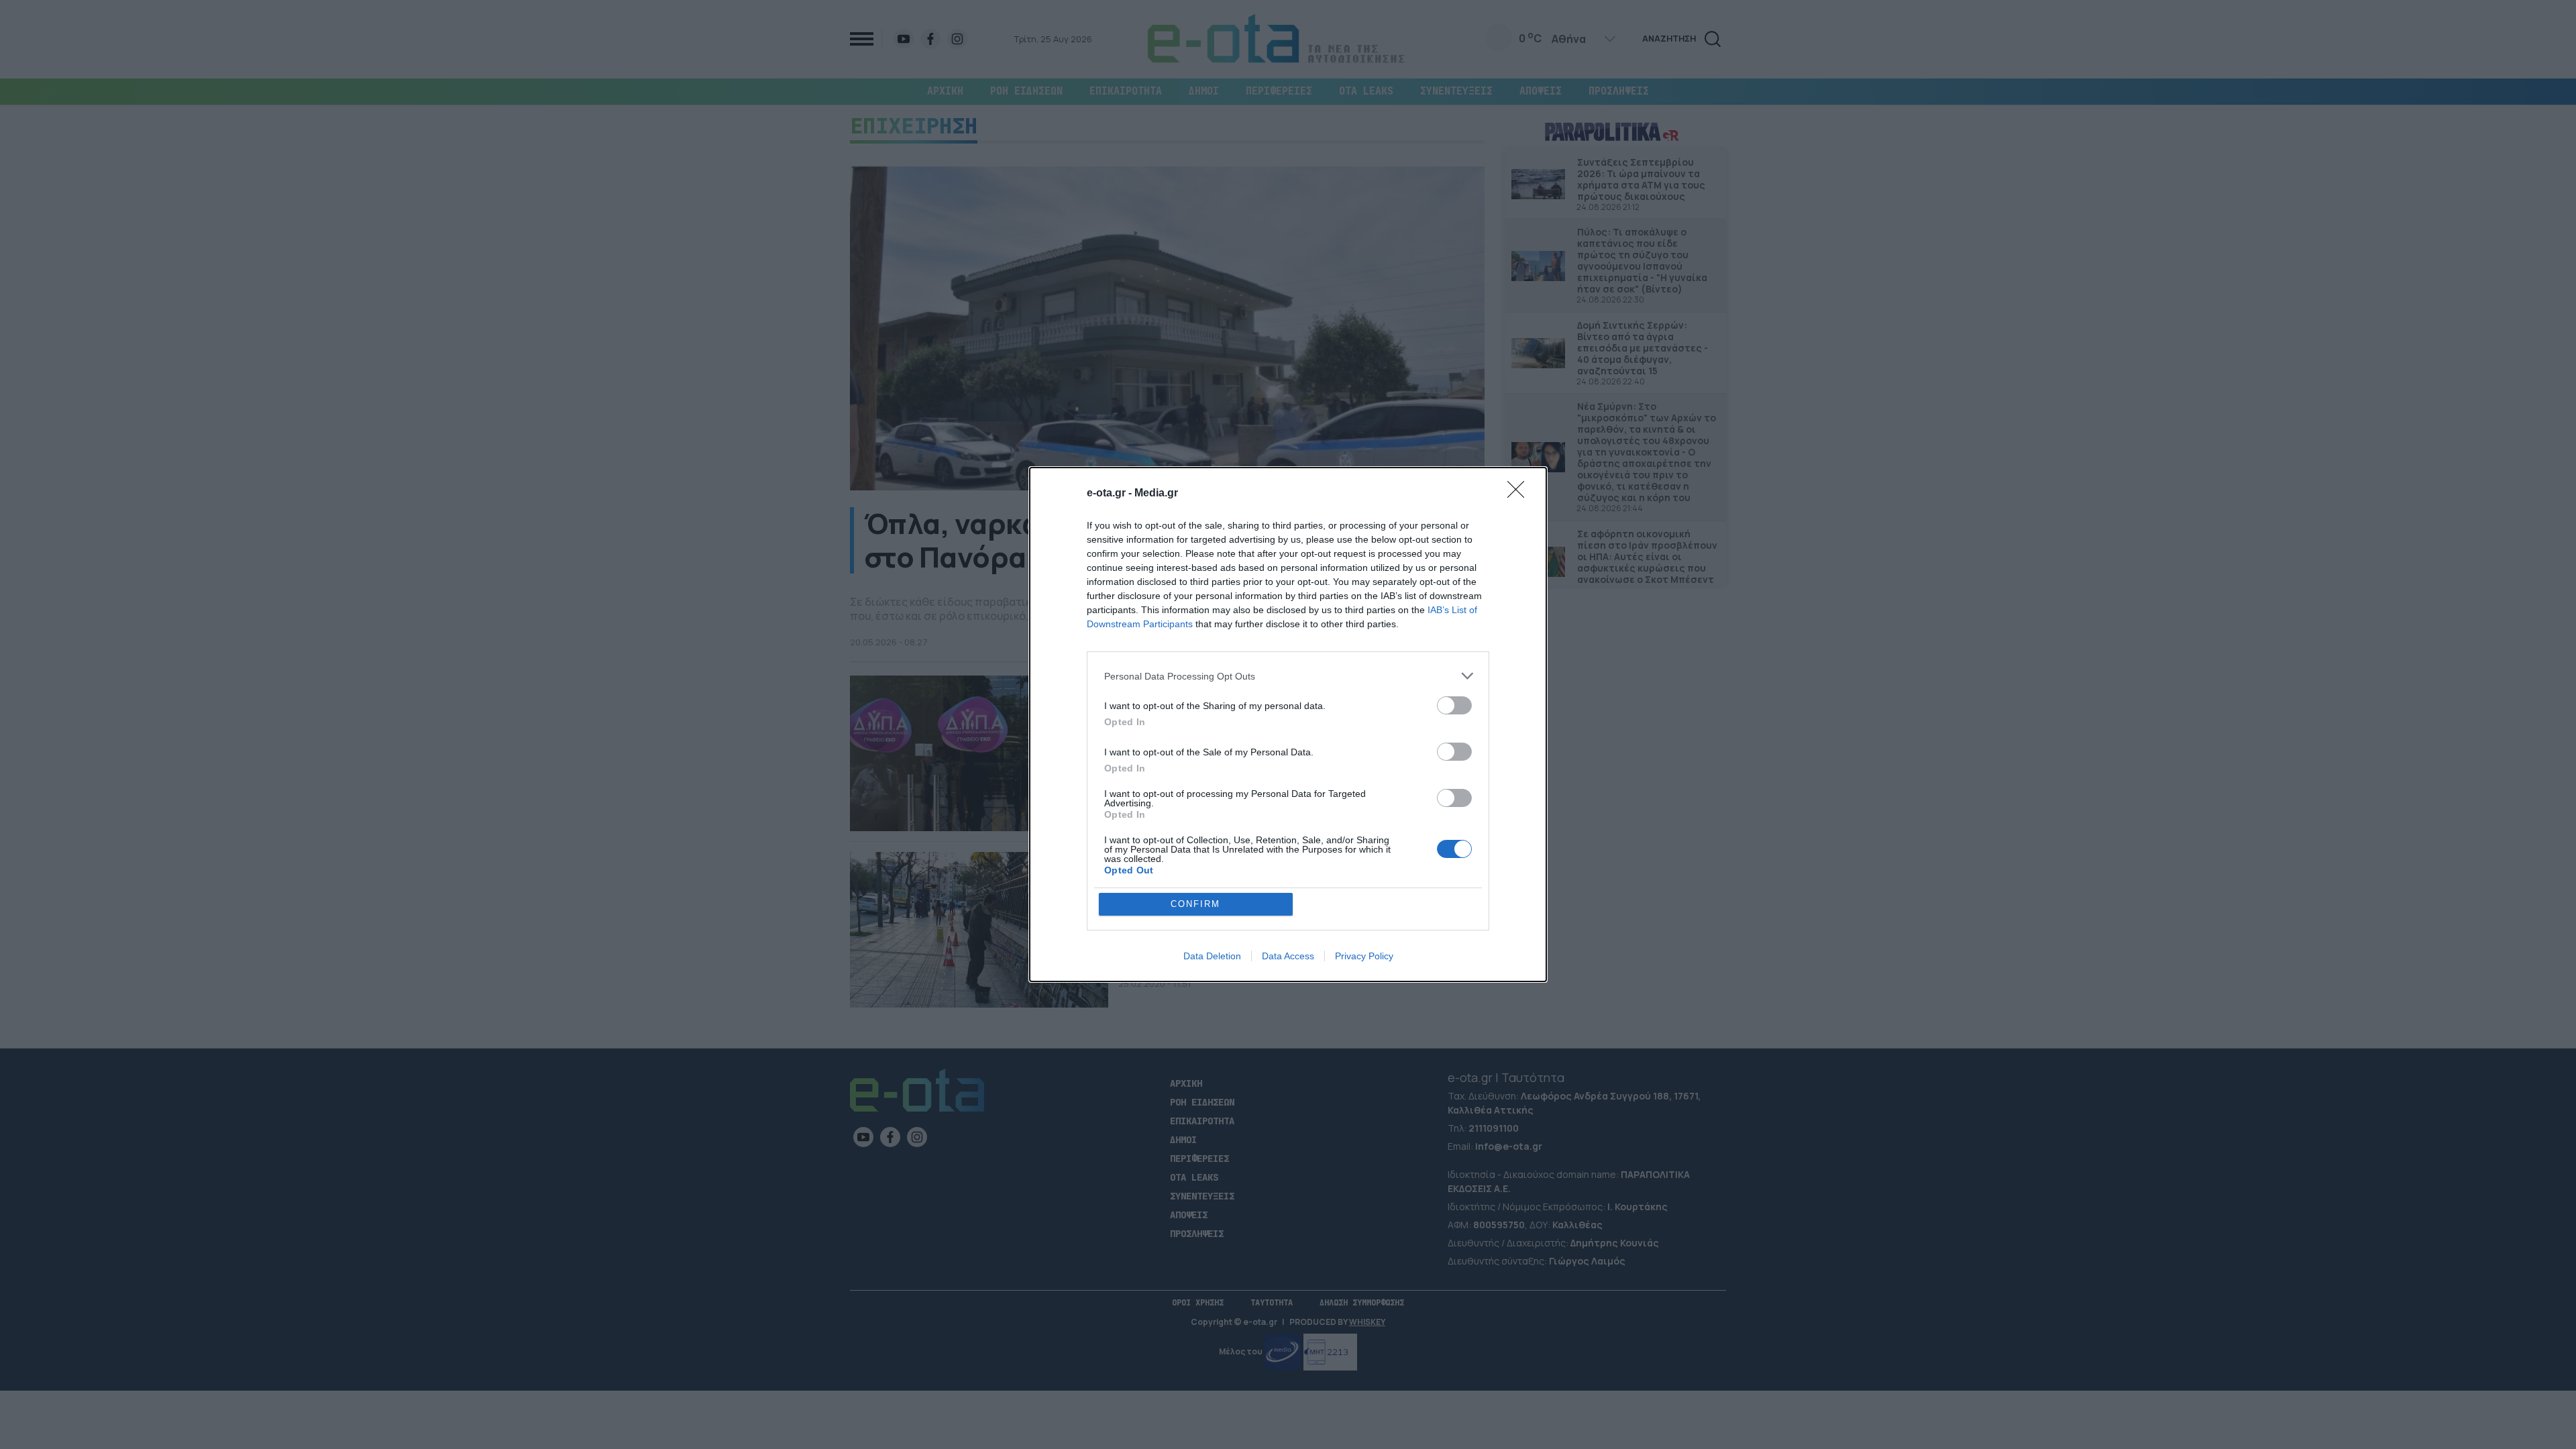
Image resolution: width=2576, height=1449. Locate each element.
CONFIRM (1195, 904)
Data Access (1288, 956)
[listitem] (1288, 676)
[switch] (1454, 705)
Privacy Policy (1364, 956)
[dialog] (1288, 724)
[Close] (1520, 494)
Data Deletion (1212, 956)
